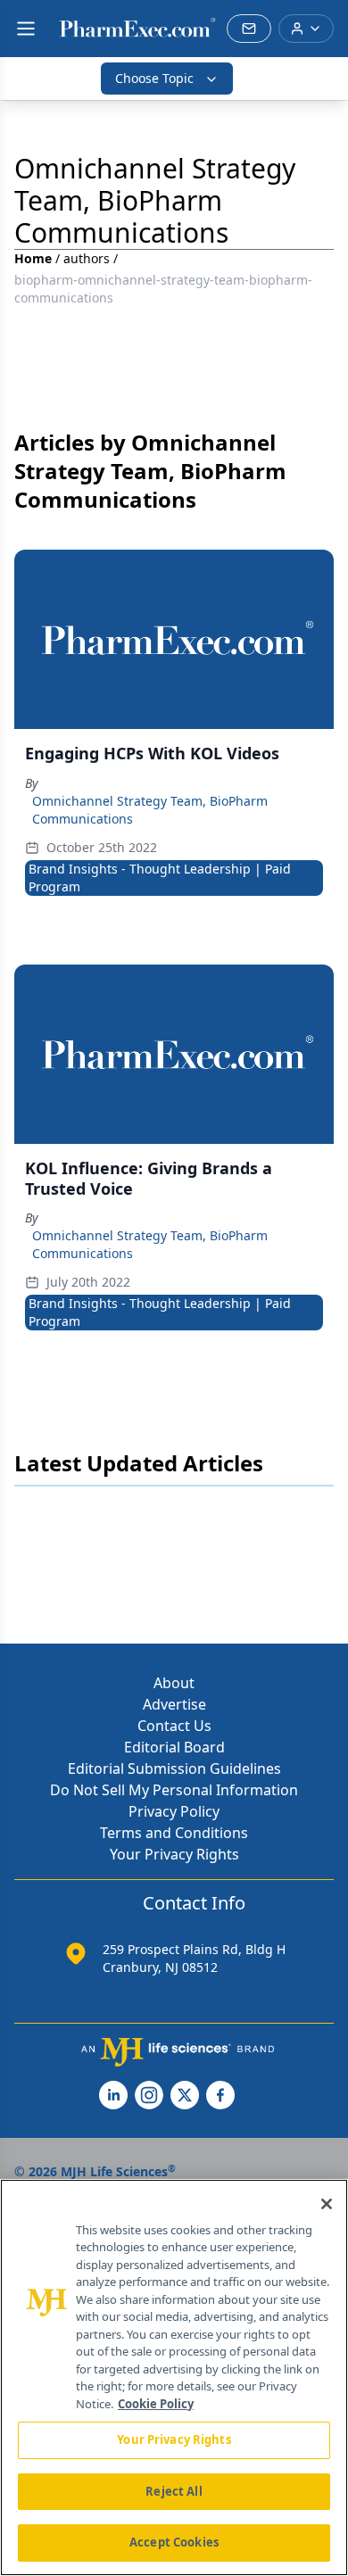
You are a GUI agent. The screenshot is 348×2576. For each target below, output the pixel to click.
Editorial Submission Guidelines (174, 1768)
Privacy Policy (174, 1811)
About (174, 1683)
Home (33, 258)
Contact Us (174, 1726)
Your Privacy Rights (174, 1854)
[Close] (327, 2204)
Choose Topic (154, 78)
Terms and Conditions (174, 1833)
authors (87, 258)
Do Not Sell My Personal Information (174, 1790)
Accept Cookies (174, 2542)
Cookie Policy (156, 2404)
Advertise (174, 1704)
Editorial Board (174, 1747)
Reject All (174, 2491)
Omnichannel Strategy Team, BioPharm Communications (150, 810)
